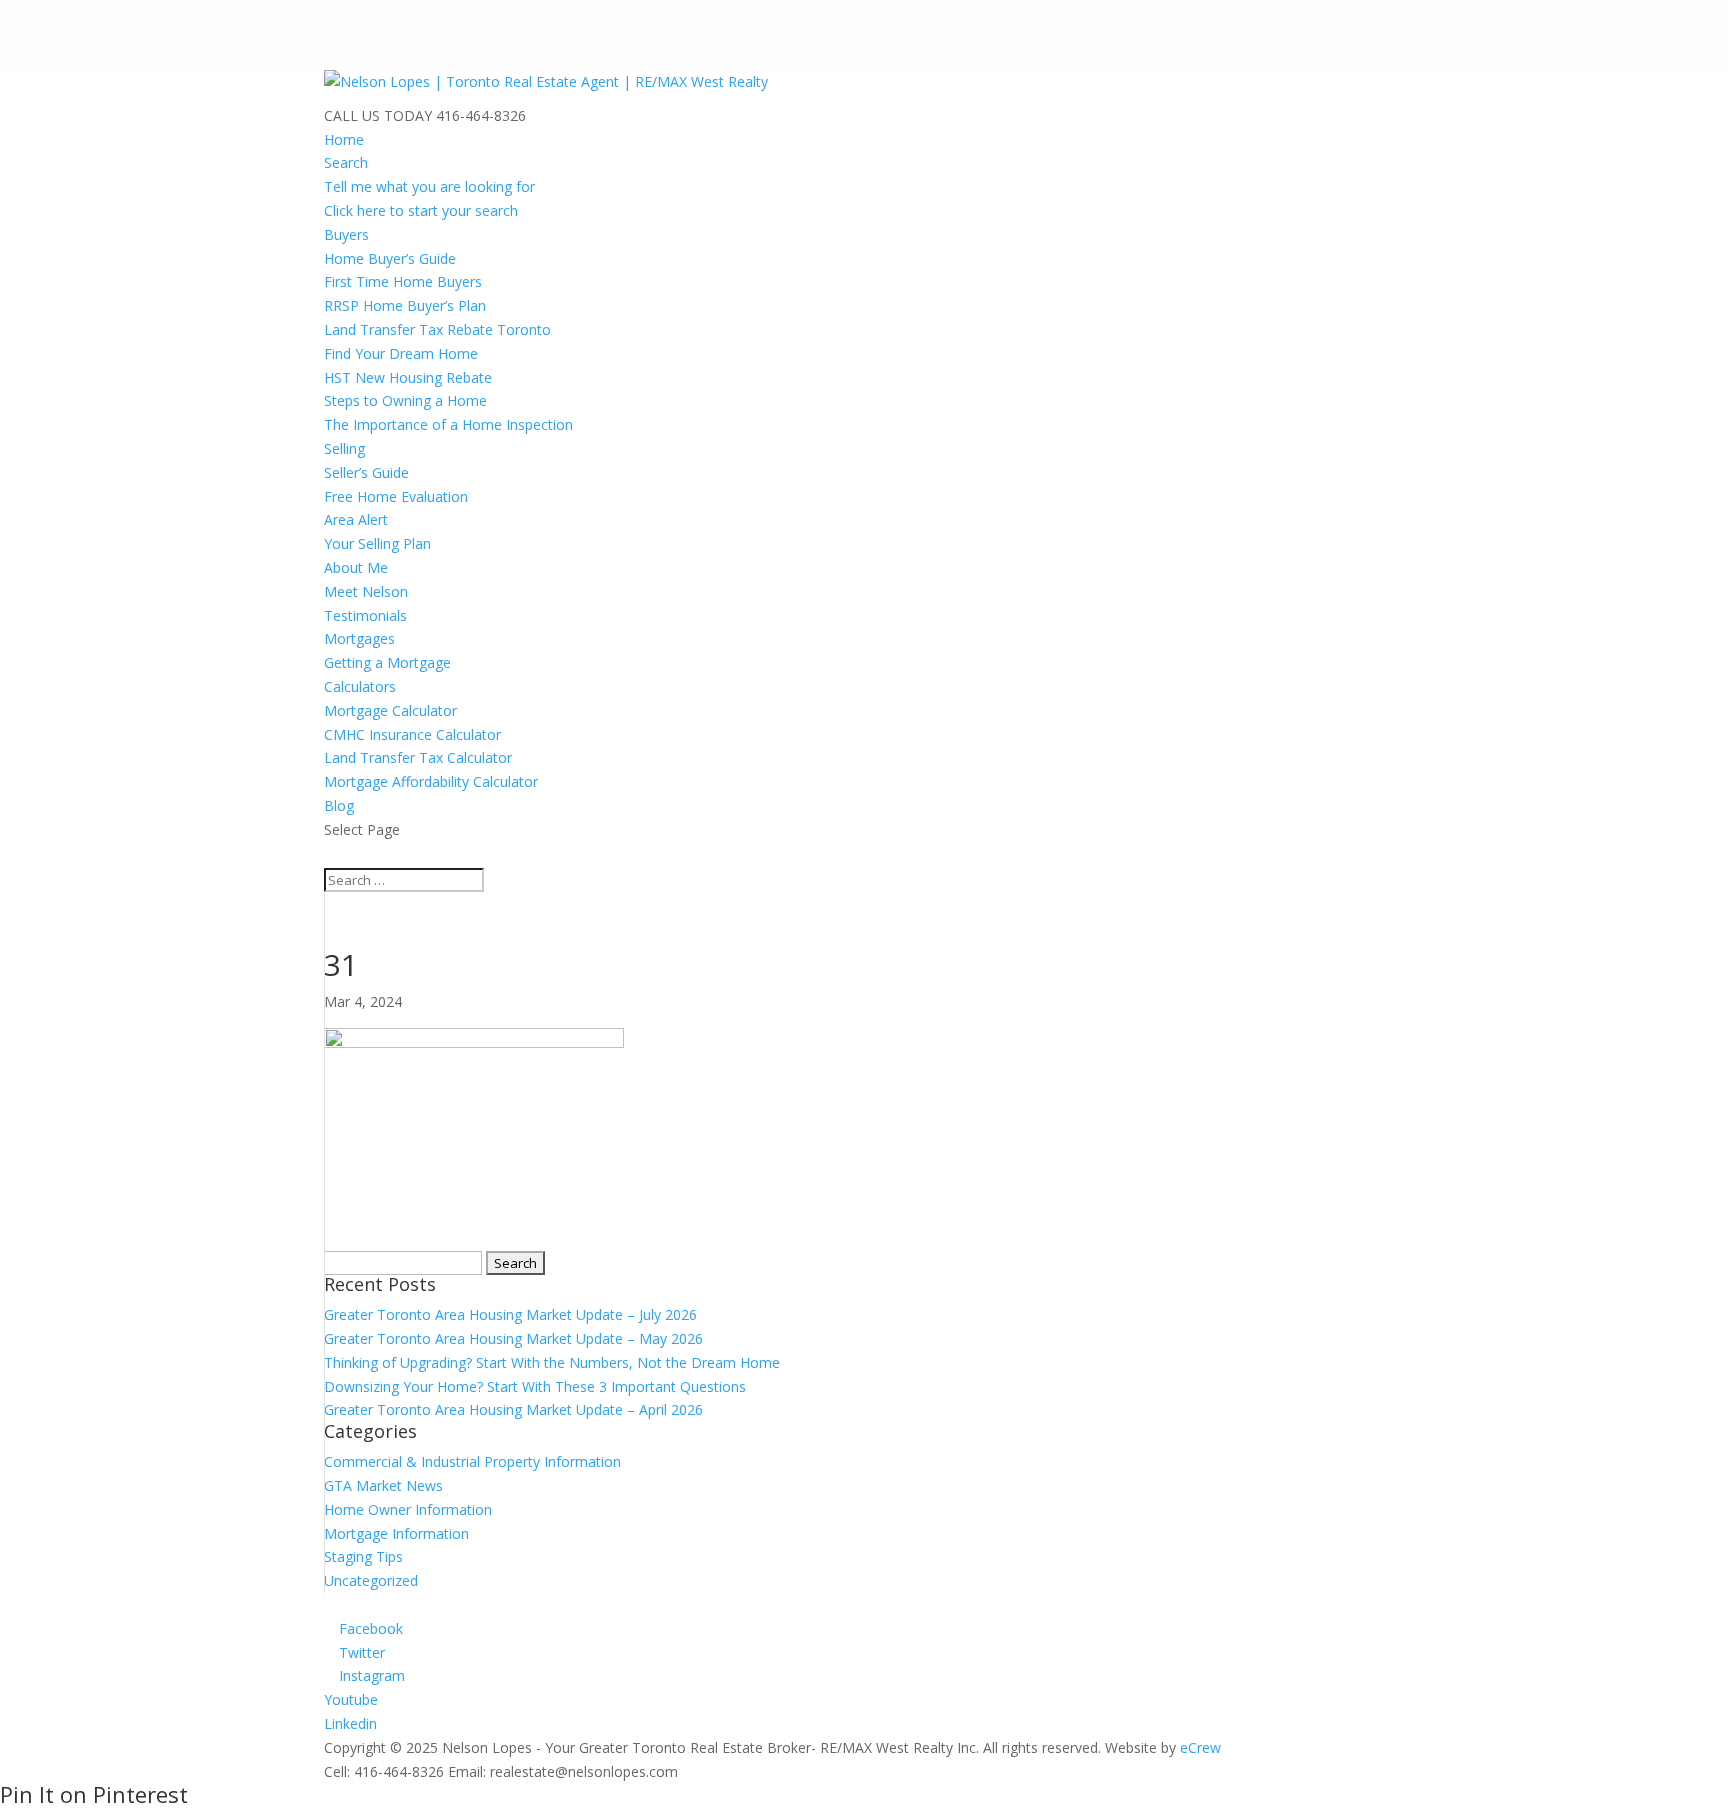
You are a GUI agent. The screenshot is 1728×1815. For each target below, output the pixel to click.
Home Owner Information (408, 1509)
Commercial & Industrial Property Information (472, 1461)
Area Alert (356, 519)
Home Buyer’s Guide (390, 258)
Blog (339, 805)
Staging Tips (363, 1556)
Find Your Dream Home (401, 353)
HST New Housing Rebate (408, 377)
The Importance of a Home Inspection (448, 424)
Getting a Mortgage (387, 662)
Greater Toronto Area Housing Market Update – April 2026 (513, 1409)
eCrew (1200, 1747)
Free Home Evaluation (396, 496)
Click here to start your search (421, 210)
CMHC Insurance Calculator (412, 734)
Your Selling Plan (377, 543)
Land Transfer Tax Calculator (418, 757)
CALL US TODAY (378, 115)
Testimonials (365, 615)
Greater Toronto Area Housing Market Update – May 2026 (513, 1338)
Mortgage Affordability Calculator (431, 781)
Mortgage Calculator (390, 710)
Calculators (360, 686)
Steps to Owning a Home (405, 400)
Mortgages (359, 638)
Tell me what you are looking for (429, 186)
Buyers (346, 234)
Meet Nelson (366, 591)
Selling (344, 448)
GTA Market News (383, 1485)
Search (346, 162)
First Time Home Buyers (403, 281)
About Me (356, 567)
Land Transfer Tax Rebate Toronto (437, 329)
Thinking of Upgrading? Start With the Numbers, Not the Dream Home (552, 1362)
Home (344, 139)
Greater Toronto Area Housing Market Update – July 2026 (510, 1314)
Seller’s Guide (366, 472)
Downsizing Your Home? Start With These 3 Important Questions (535, 1386)
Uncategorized (371, 1580)
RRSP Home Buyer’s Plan (405, 305)
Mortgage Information (396, 1533)
